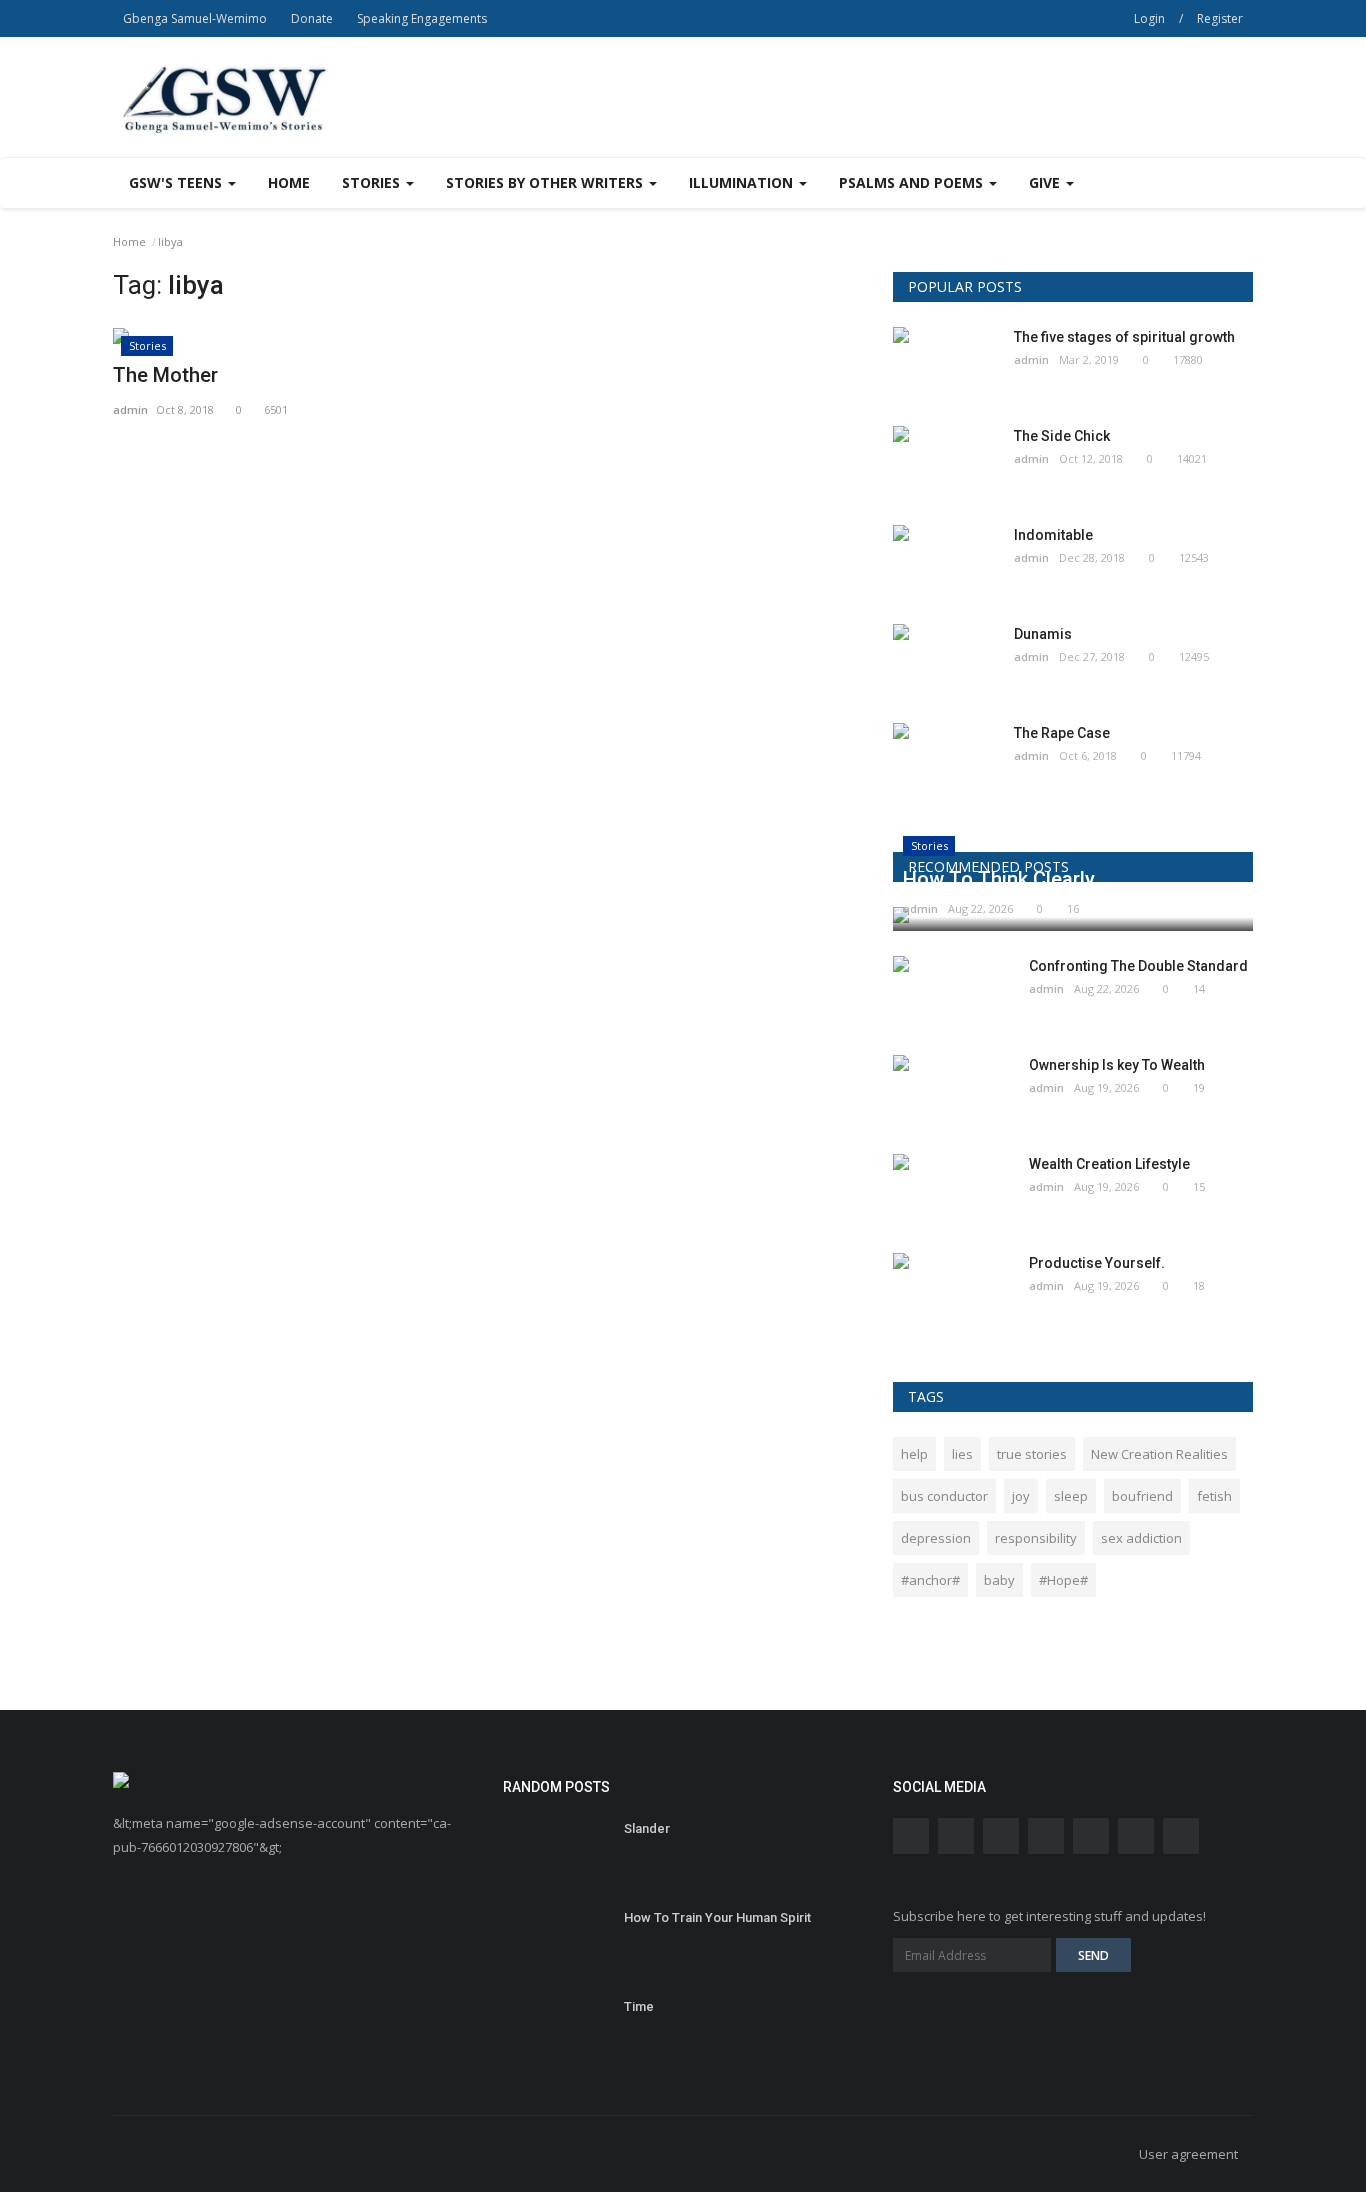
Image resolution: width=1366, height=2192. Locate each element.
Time (639, 2006)
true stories (1032, 1454)
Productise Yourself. (1097, 1263)
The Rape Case (1062, 733)
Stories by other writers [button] (546, 182)
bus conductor (944, 1496)
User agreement (1188, 2154)
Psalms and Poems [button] (913, 182)
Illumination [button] (743, 182)
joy (1021, 1496)
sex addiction (1141, 1538)
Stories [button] (373, 182)
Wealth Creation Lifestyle (1109, 1164)
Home (289, 182)
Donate (312, 18)
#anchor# (930, 1580)
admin (130, 409)
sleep (1071, 1496)
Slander (647, 1828)
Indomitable (1053, 535)
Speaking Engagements (422, 18)
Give (1046, 182)
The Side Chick (1062, 436)
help (914, 1454)
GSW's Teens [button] (177, 182)
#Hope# (1063, 1580)
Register (1220, 18)
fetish (1214, 1496)
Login (1149, 18)
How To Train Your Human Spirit (717, 1917)
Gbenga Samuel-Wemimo (195, 18)
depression (936, 1538)
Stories (147, 345)
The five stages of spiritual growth (1124, 337)
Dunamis (1043, 634)
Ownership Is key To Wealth (1117, 1065)
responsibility (1036, 1538)
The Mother (165, 375)
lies (962, 1454)
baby (999, 1580)
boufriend (1142, 1496)
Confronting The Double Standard (1138, 966)
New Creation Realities (1159, 1454)
